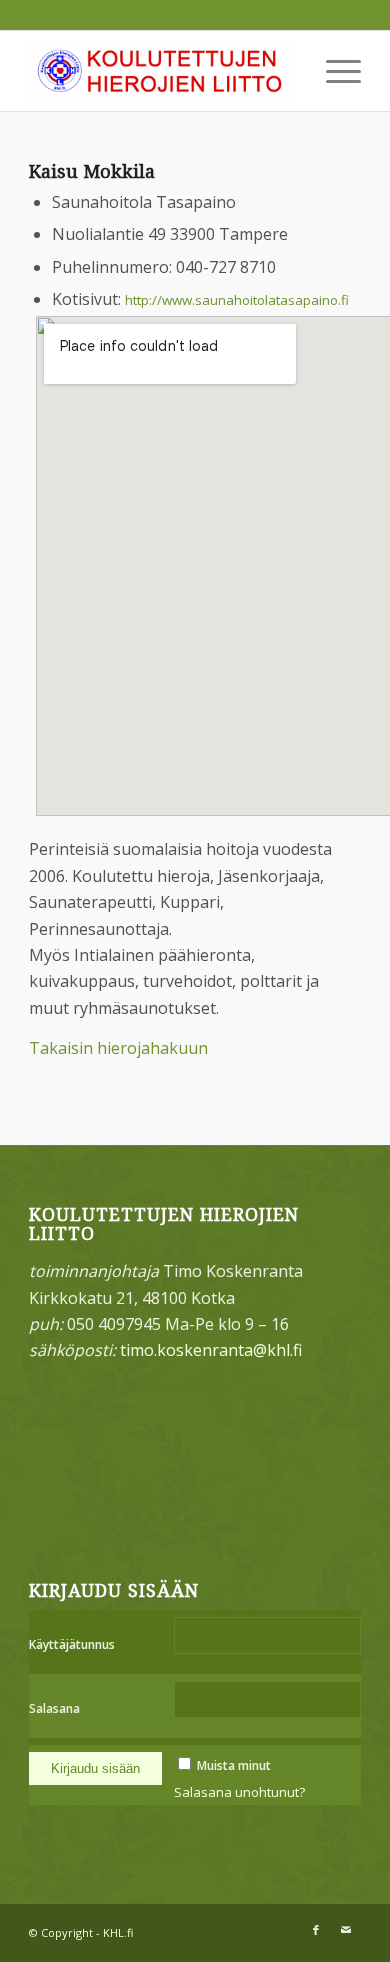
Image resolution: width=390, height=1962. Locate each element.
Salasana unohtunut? (239, 1792)
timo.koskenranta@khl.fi (211, 1350)
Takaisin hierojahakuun (118, 1048)
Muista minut (234, 1765)
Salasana (54, 1708)
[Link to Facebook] (316, 1930)
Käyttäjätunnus (72, 1644)
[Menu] (333, 71)
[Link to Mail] (346, 1930)
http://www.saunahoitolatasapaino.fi (237, 300)
